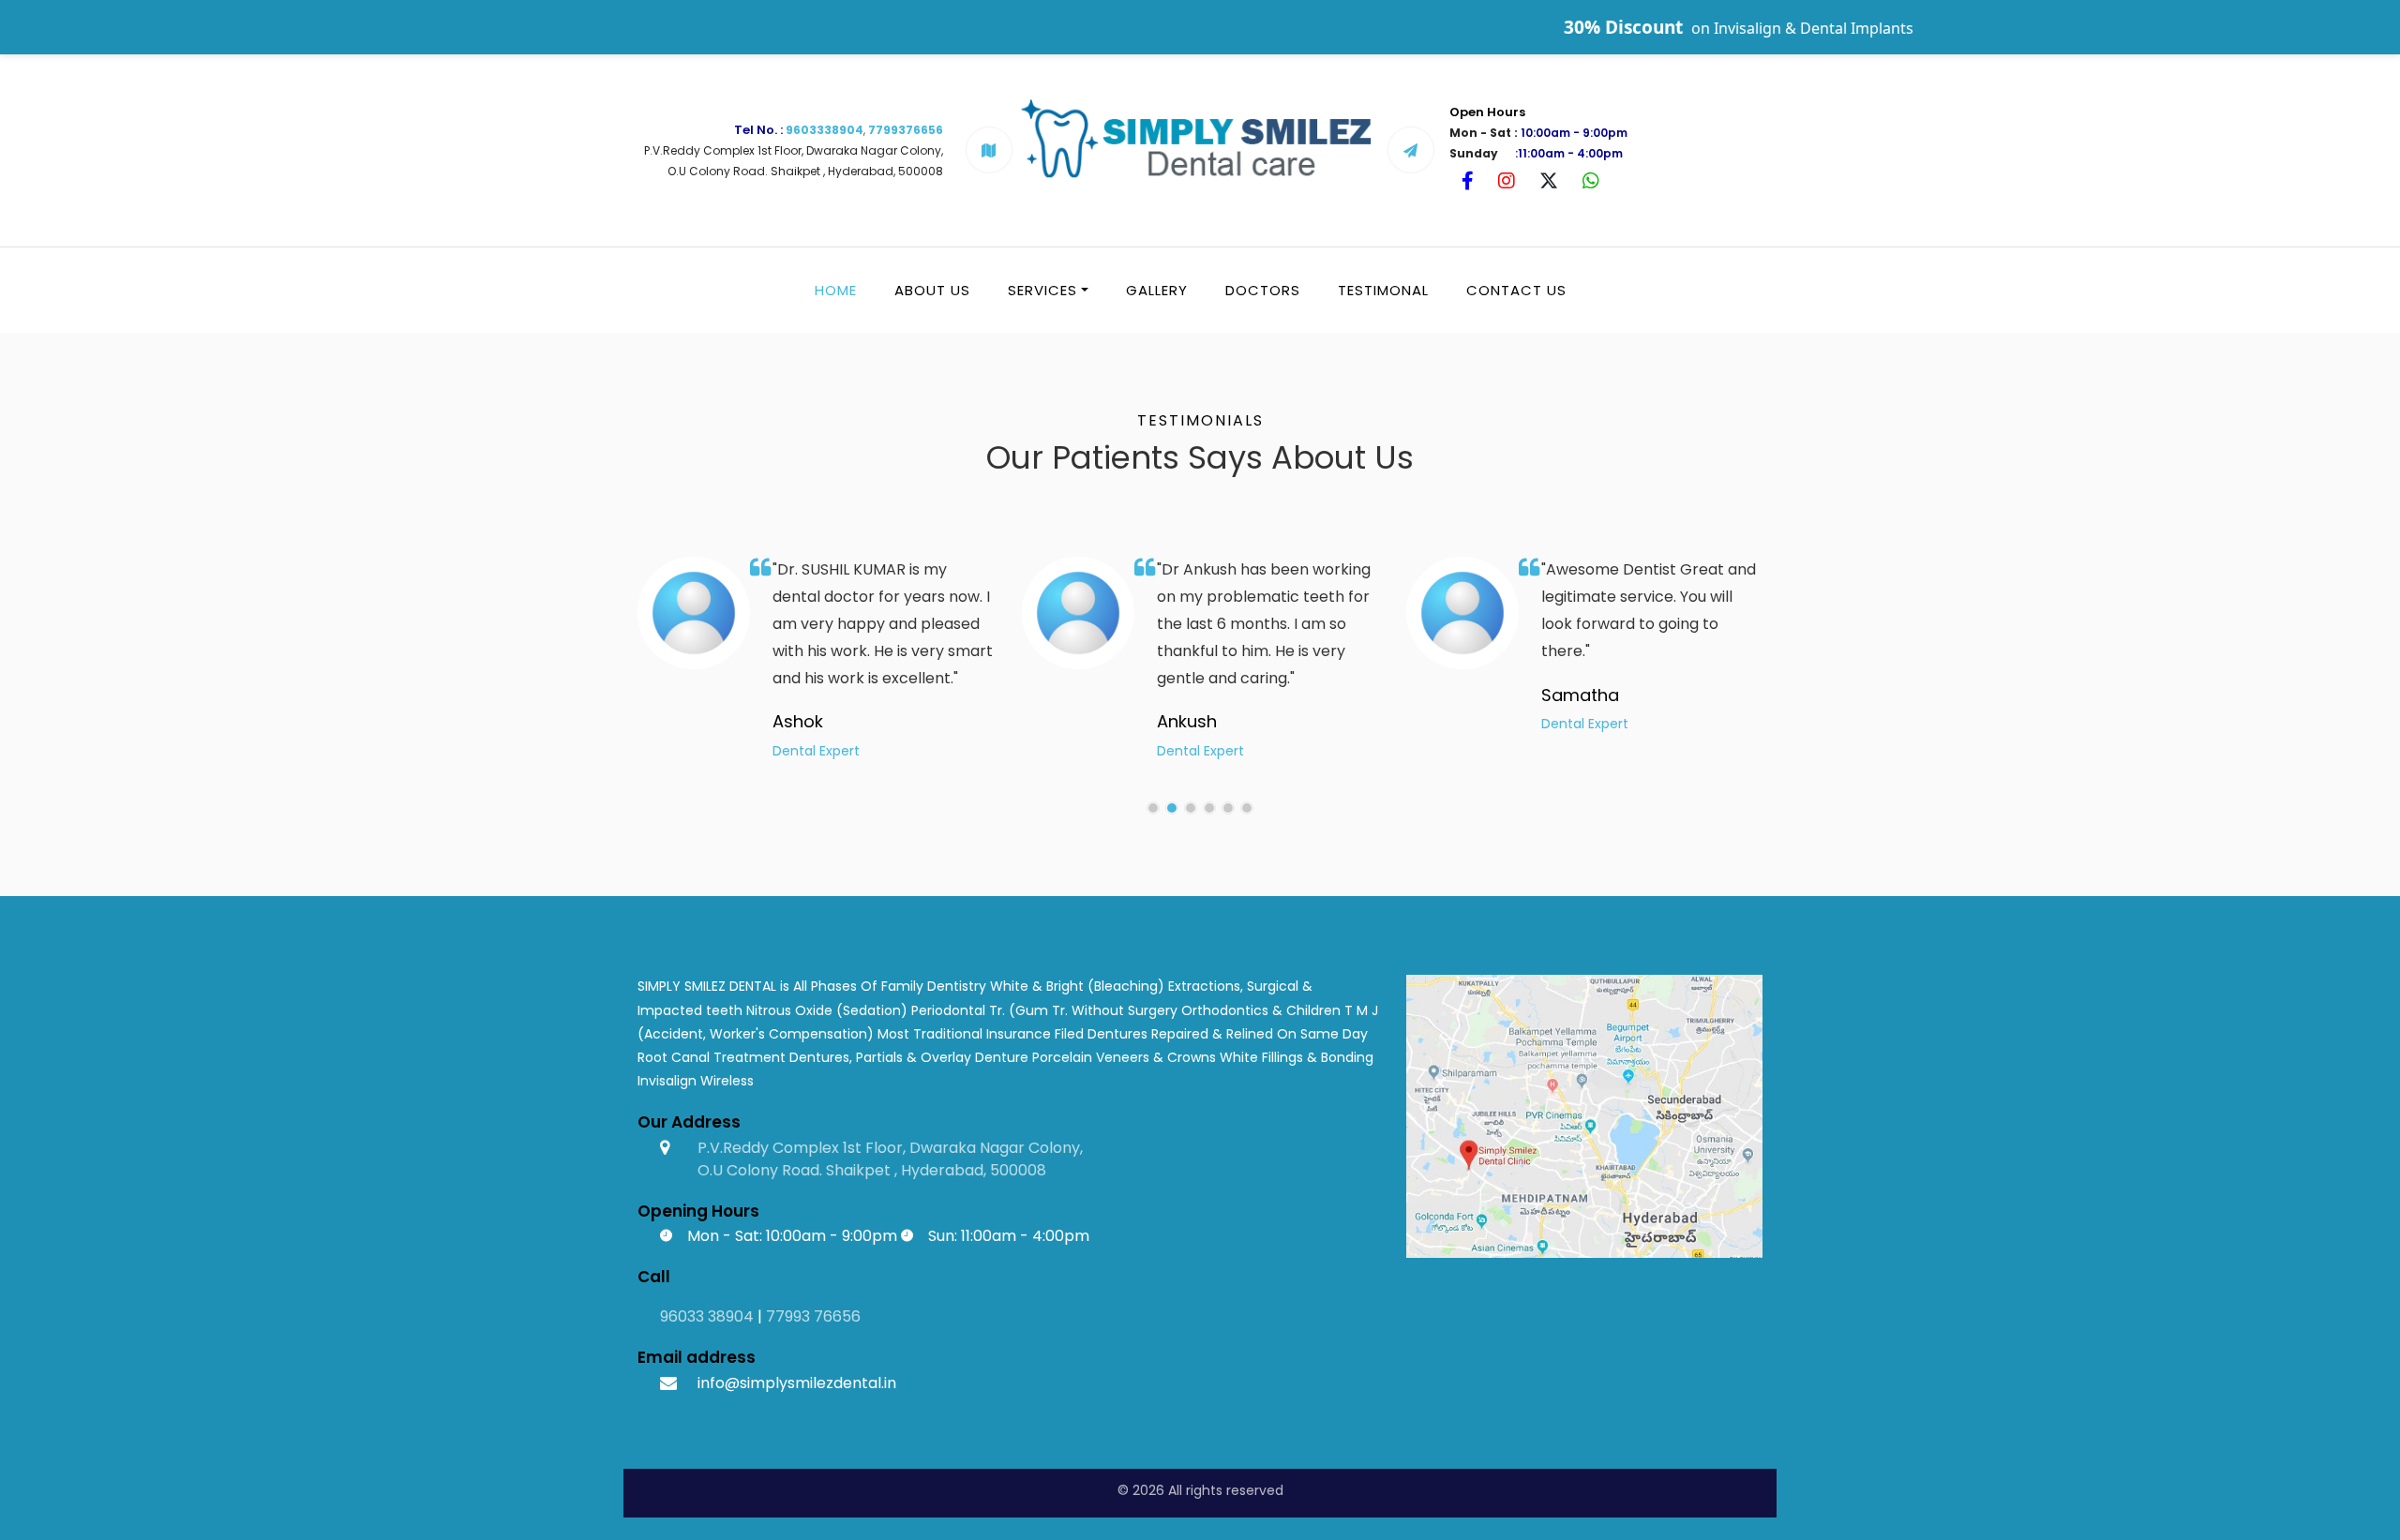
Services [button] (1042, 290)
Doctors (1263, 290)
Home (836, 290)
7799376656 (906, 130)
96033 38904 (707, 1316)
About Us (932, 290)
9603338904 (825, 130)
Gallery (1157, 290)
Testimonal (1383, 290)
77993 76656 (813, 1316)
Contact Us (1516, 290)
